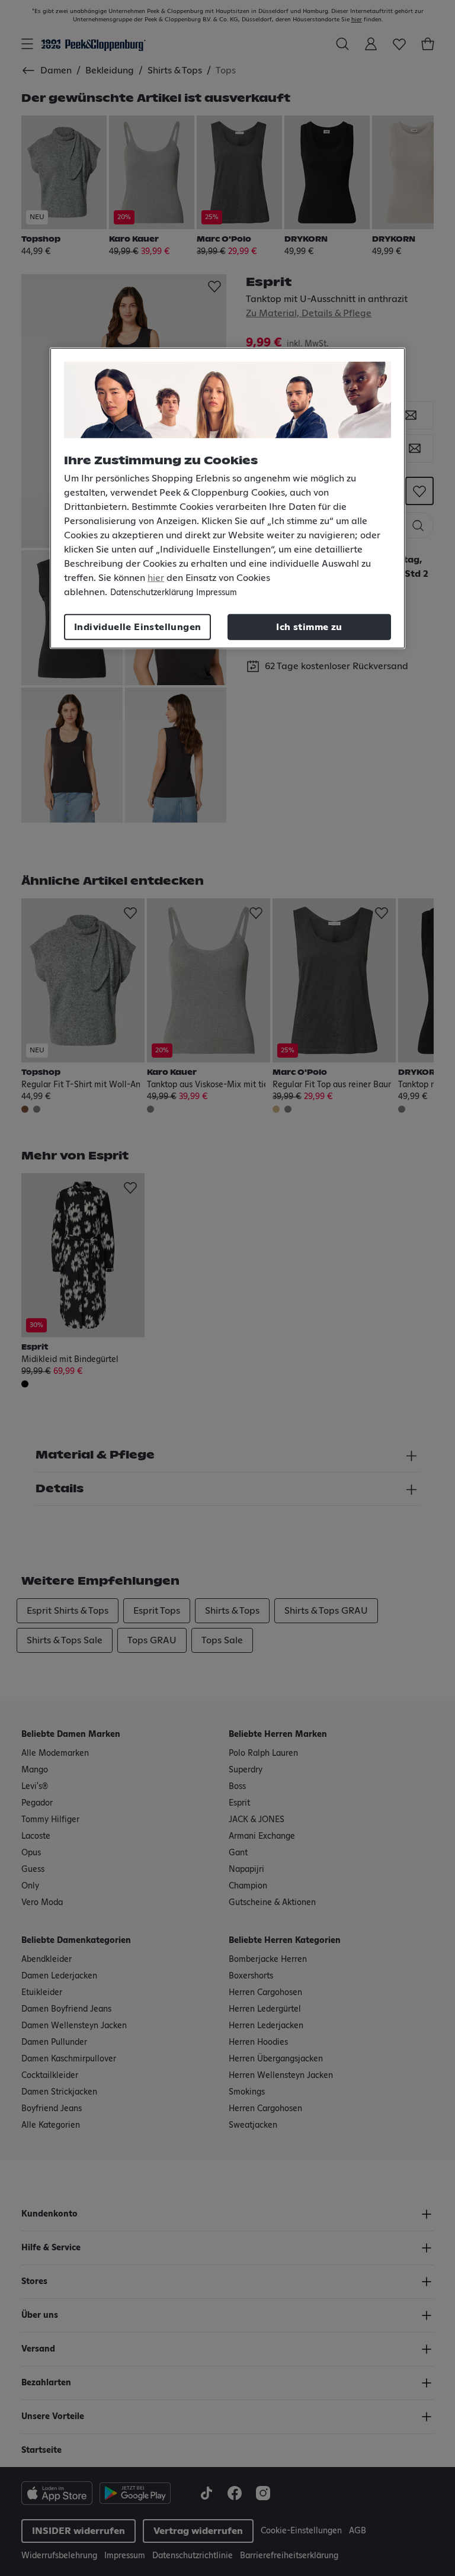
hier (156, 578)
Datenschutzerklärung (152, 593)
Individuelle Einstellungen (137, 627)
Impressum (217, 593)
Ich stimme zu (309, 627)
